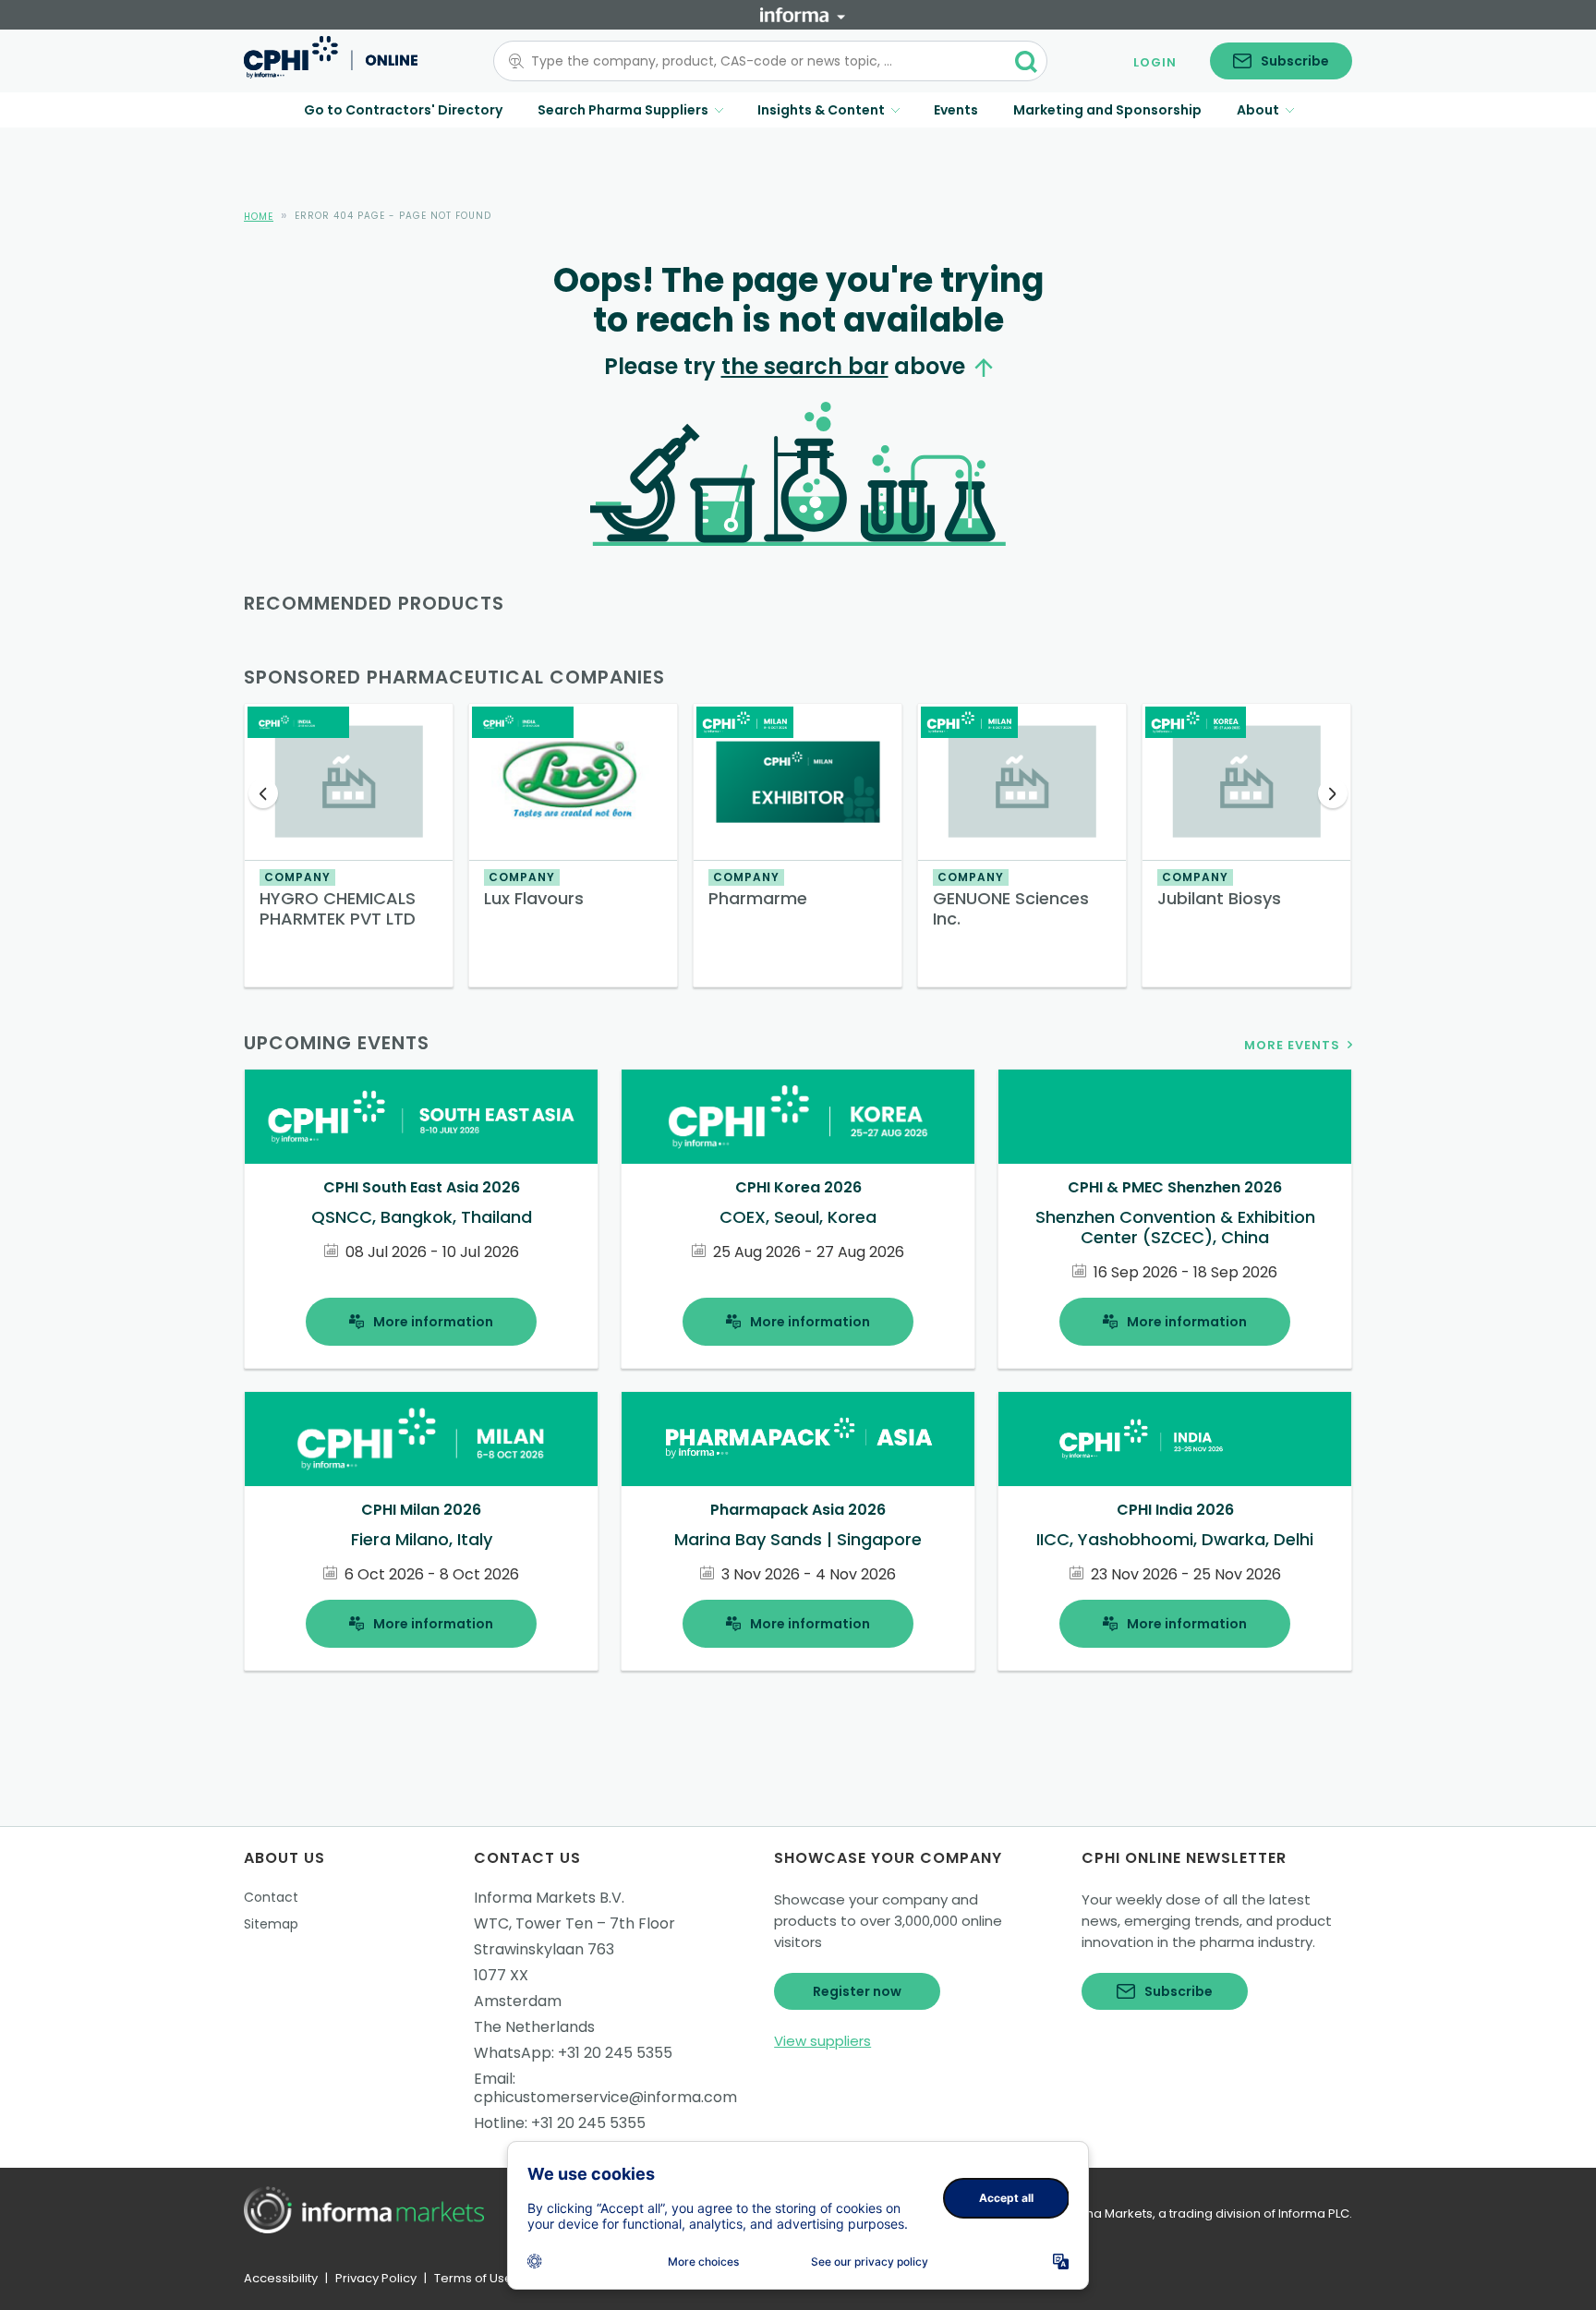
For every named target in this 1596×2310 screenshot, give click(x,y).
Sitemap (271, 1924)
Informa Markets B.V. (549, 1898)
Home (259, 217)
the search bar (805, 366)
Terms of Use (473, 2278)
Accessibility (281, 2278)
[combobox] (759, 61)
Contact (271, 1897)
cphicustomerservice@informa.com (605, 2097)
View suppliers (822, 2041)
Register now (857, 1991)
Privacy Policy (376, 2278)
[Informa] (803, 15)
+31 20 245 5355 (615, 2053)
